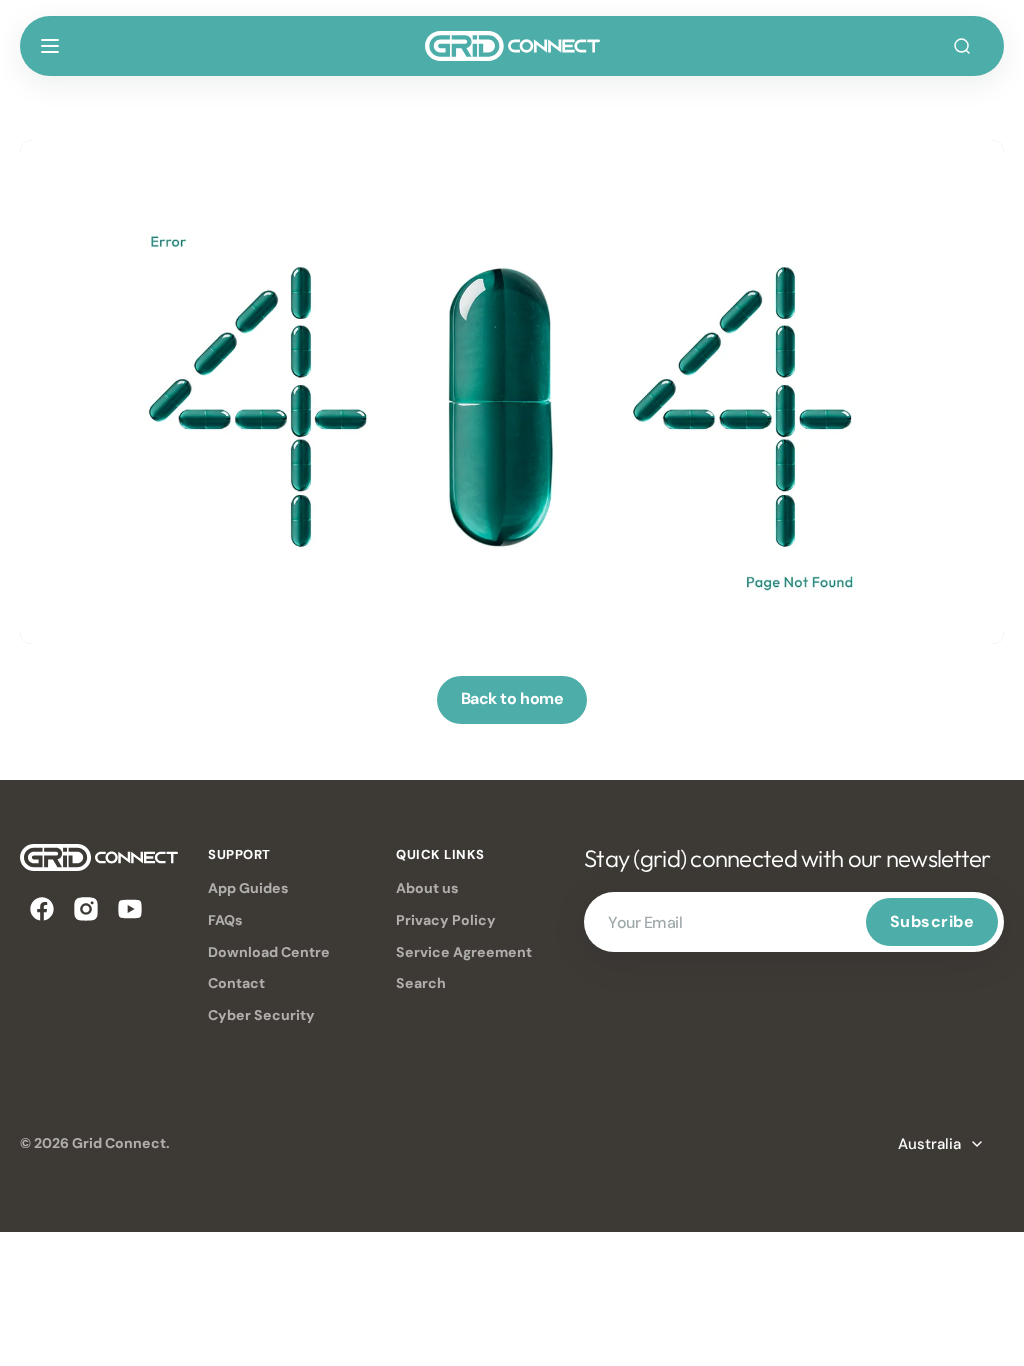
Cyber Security (261, 1015)
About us (427, 888)
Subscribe (932, 921)
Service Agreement (464, 952)
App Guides (248, 888)
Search (421, 983)
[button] (50, 46)
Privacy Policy (446, 920)
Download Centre (269, 952)
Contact (236, 983)
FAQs (225, 920)
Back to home (512, 698)
